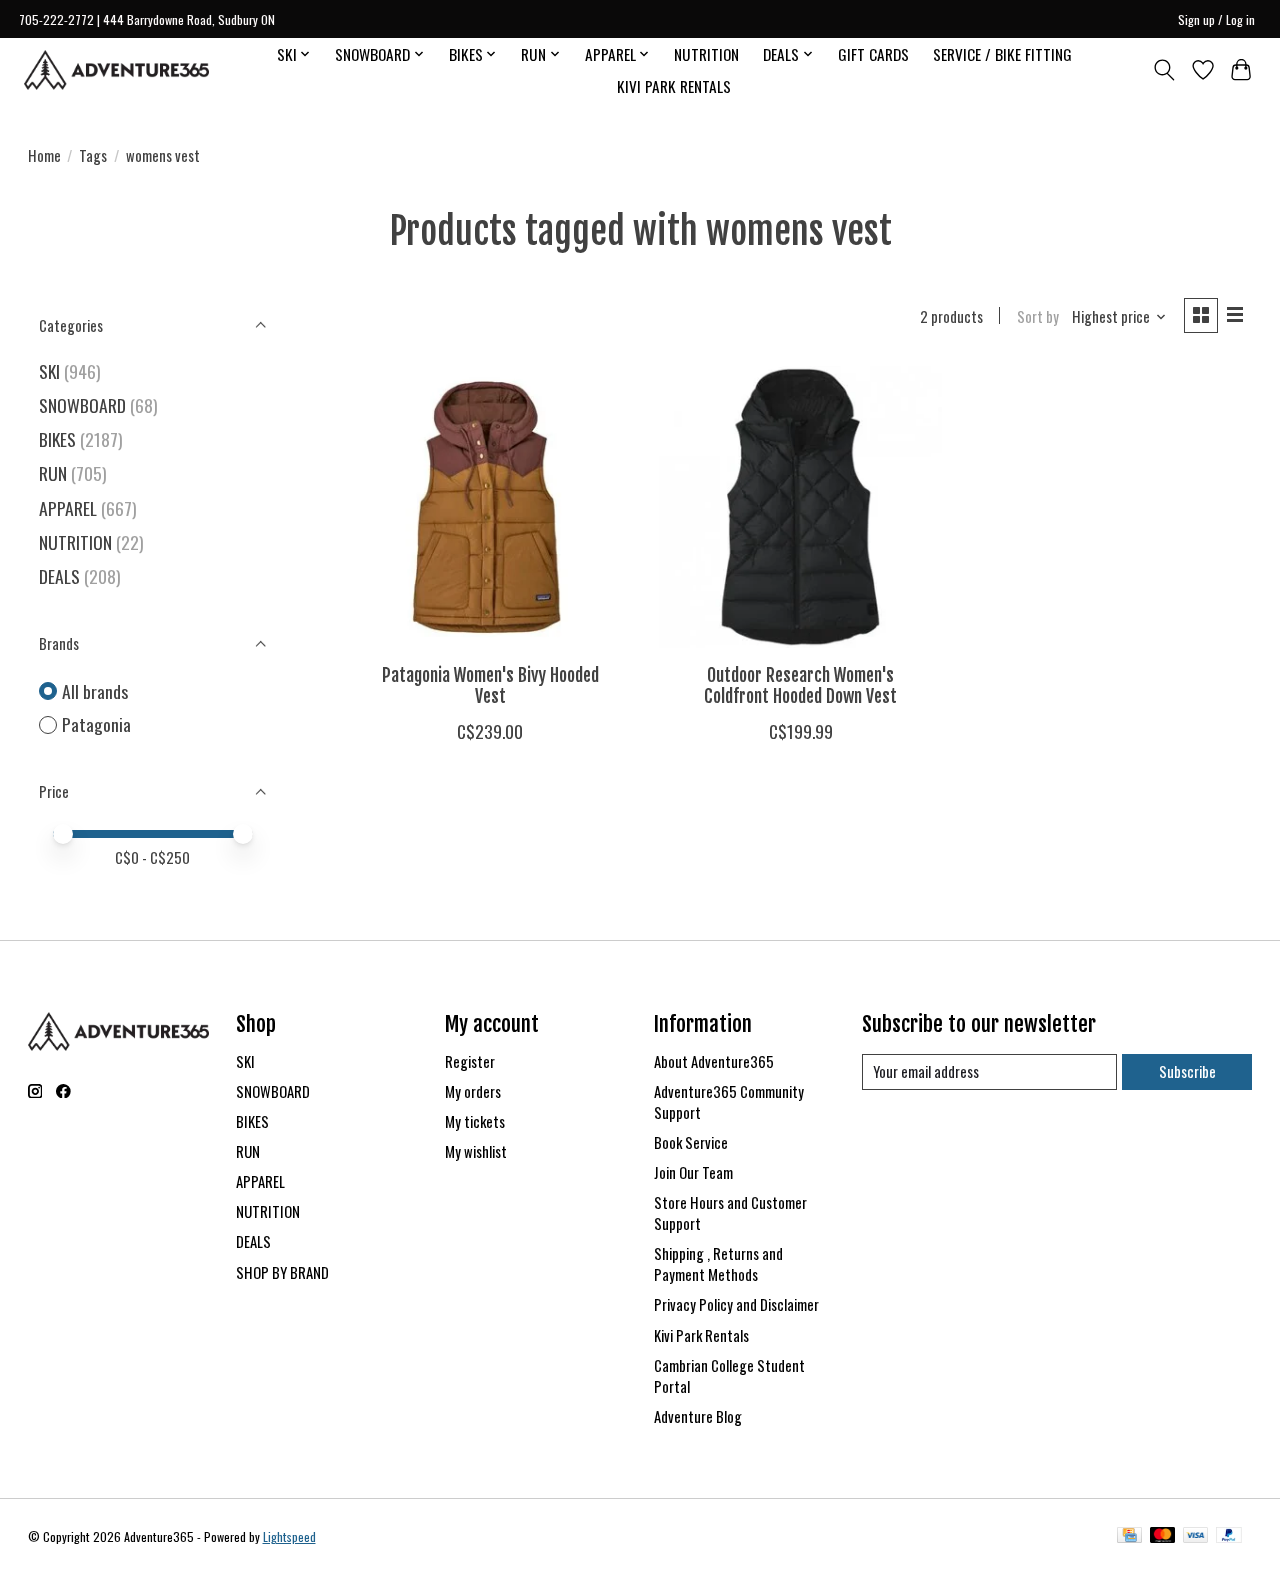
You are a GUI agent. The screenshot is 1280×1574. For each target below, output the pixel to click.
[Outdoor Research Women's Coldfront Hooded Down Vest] (800, 507)
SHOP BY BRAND (282, 1272)
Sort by (1038, 316)
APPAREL (68, 508)
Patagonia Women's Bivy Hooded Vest (490, 685)
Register (470, 1061)
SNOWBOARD (82, 405)
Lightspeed (289, 1536)
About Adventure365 (714, 1061)
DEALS (59, 576)
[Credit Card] (1129, 1537)
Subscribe (1187, 1071)
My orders (473, 1091)
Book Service (691, 1142)
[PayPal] (1229, 1537)
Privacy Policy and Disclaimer (736, 1304)
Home (44, 155)
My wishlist (476, 1151)
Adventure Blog (698, 1416)
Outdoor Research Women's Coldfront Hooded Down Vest (800, 685)
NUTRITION (706, 54)
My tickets (475, 1121)
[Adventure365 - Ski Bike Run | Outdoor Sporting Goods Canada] (116, 70)
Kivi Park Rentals (701, 1335)
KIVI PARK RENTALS (674, 86)
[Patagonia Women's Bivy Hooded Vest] (490, 507)
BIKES (57, 439)
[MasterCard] (1163, 1537)
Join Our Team (693, 1172)
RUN (53, 473)
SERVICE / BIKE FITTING (1002, 54)
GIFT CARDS (873, 54)
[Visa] (1196, 1537)
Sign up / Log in (1216, 19)
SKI (49, 371)
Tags (93, 155)
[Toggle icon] (1163, 70)
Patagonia (96, 724)
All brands (95, 691)
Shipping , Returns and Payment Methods (718, 1264)
